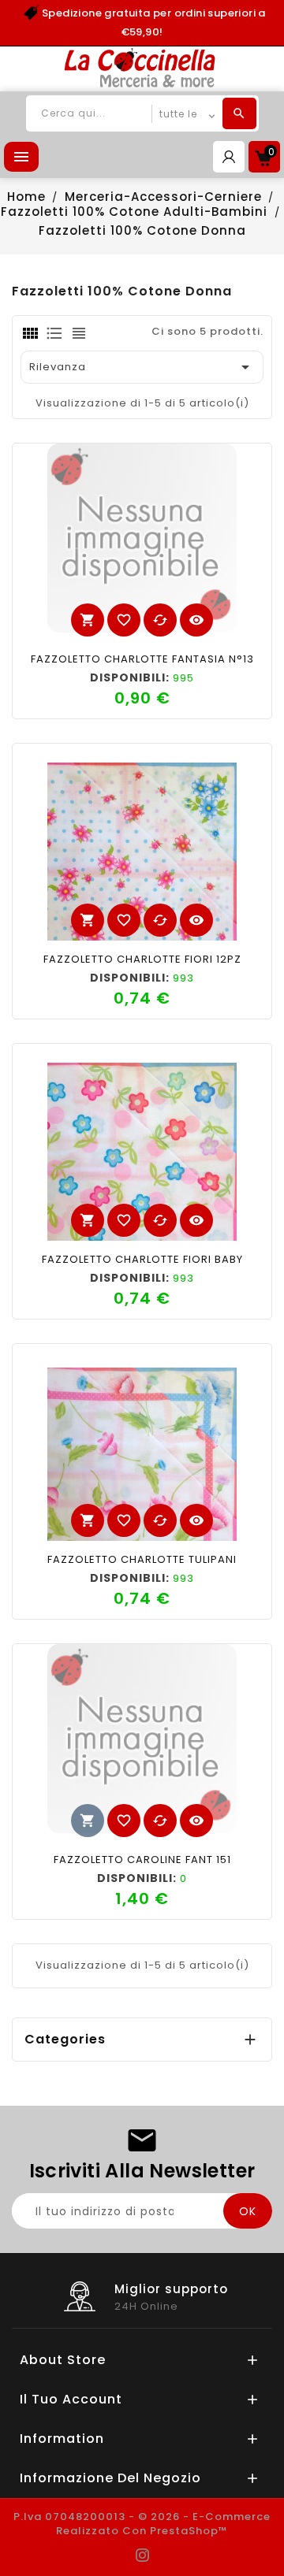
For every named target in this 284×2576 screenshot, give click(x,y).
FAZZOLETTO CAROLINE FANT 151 (142, 1860)
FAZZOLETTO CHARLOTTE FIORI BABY (142, 1259)
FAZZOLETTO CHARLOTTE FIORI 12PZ (142, 959)
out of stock (88, 1821)
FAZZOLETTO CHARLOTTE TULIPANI (142, 1559)
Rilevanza (142, 367)
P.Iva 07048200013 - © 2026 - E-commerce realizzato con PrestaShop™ (142, 2524)
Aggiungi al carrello (88, 620)
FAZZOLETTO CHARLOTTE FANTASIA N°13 (142, 659)
